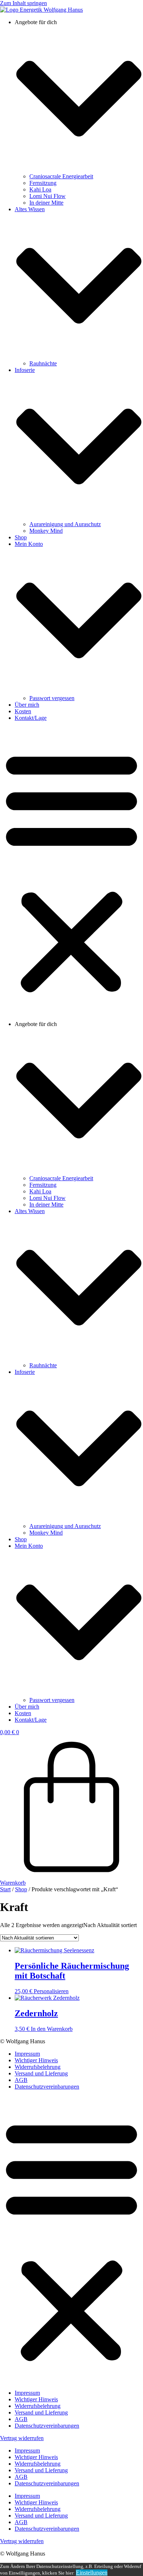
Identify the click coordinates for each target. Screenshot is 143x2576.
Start (5, 1889)
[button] (71, 871)
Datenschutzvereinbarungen (47, 2087)
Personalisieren (51, 1991)
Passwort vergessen (52, 698)
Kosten (23, 711)
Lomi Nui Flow (47, 196)
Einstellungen (92, 2573)
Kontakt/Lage (31, 718)
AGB (21, 2080)
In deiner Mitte (46, 203)
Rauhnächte (43, 363)
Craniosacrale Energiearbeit (61, 176)
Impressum (27, 2054)
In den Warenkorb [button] (52, 2029)
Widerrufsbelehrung (38, 2067)
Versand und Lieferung (41, 2073)
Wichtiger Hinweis (36, 2060)
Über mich (27, 705)
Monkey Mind (46, 531)
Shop (21, 537)
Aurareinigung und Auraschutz (65, 524)
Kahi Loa (40, 189)
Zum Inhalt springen (23, 3)
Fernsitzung (43, 183)
